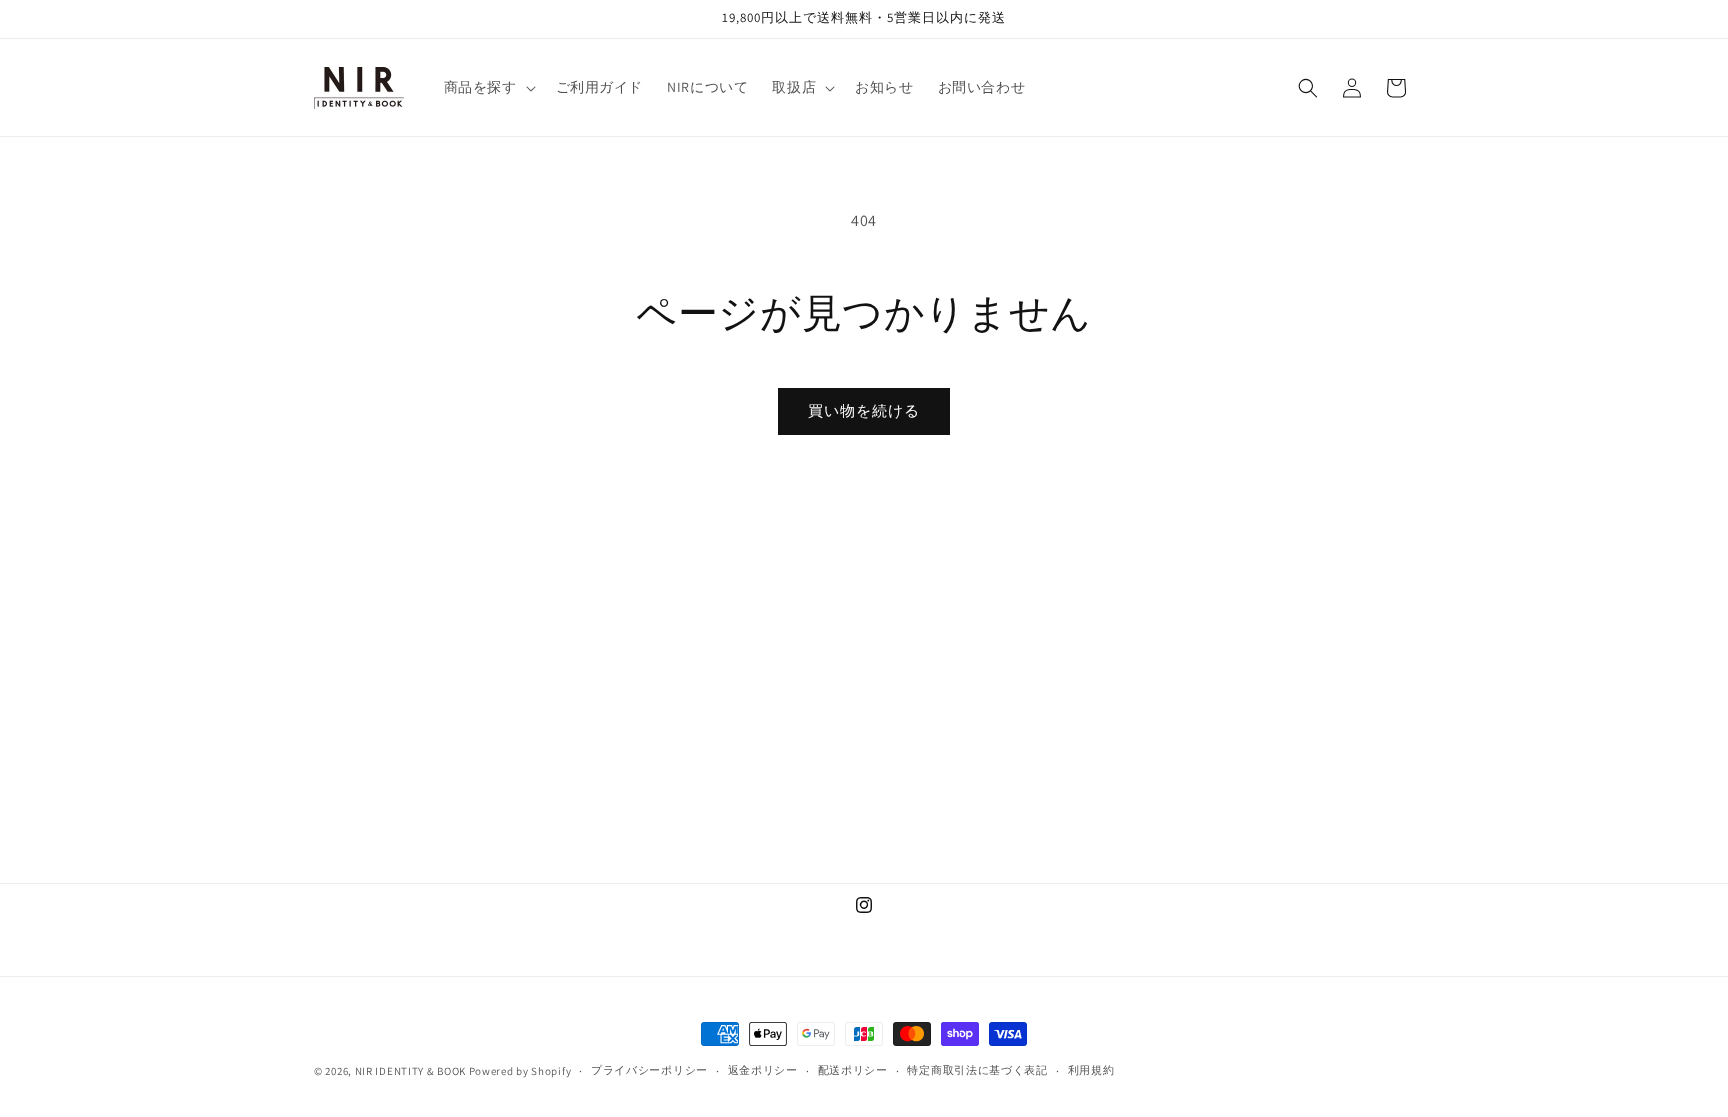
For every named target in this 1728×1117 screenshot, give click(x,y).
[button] (488, 87)
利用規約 (1091, 1070)
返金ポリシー (763, 1070)
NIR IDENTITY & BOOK (410, 1071)
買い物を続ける (864, 410)
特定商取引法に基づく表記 (977, 1070)
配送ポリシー (853, 1070)
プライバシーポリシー (649, 1070)
